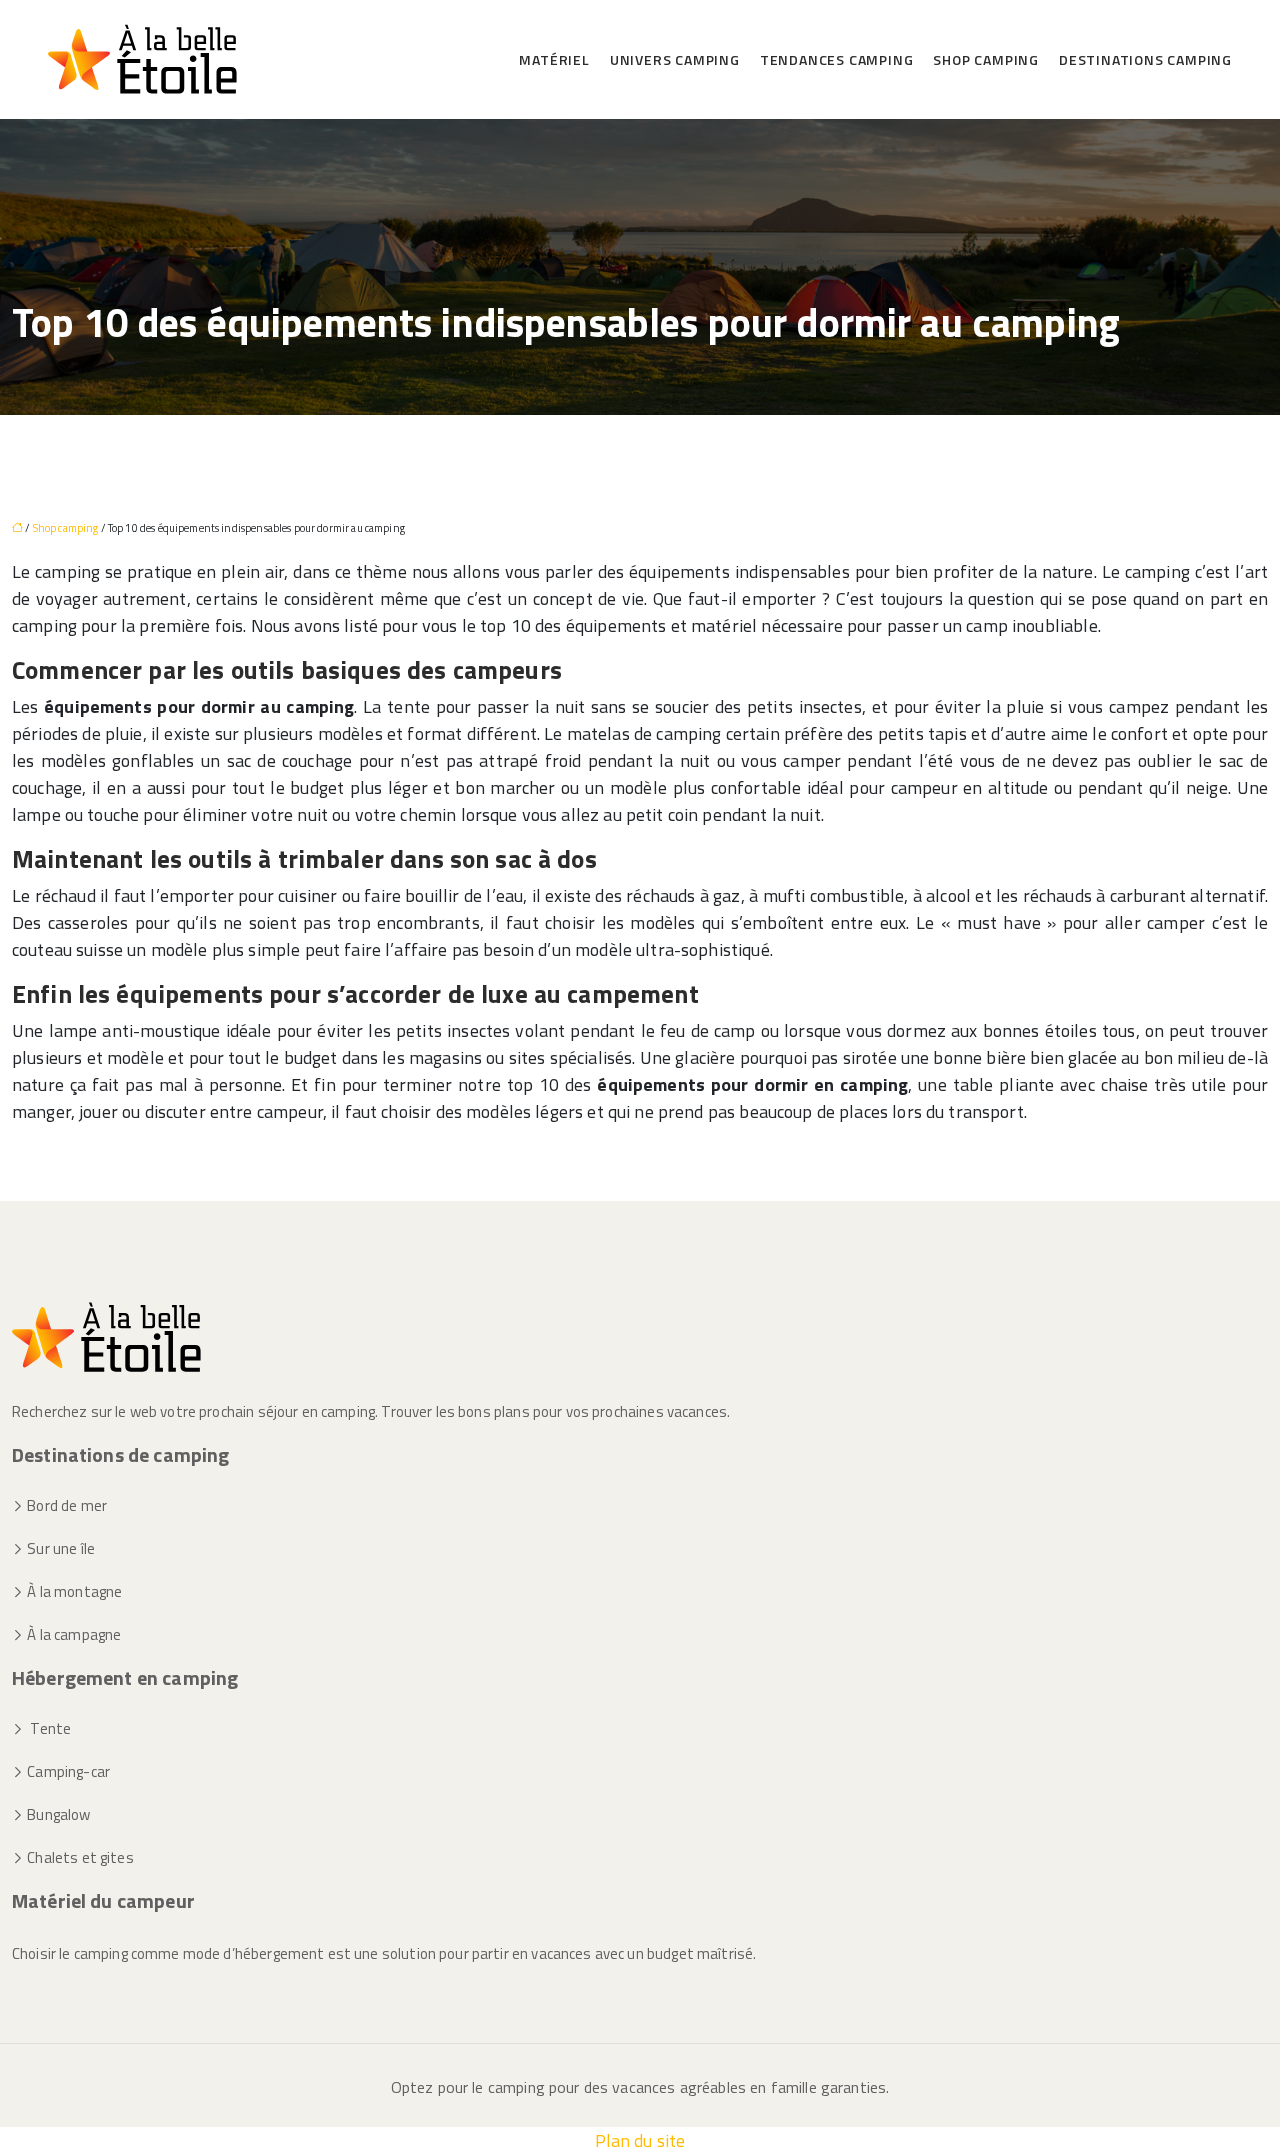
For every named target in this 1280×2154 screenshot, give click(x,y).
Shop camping (986, 59)
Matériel (554, 59)
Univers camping (675, 59)
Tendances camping (837, 59)
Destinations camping (1145, 59)
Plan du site (640, 2140)
